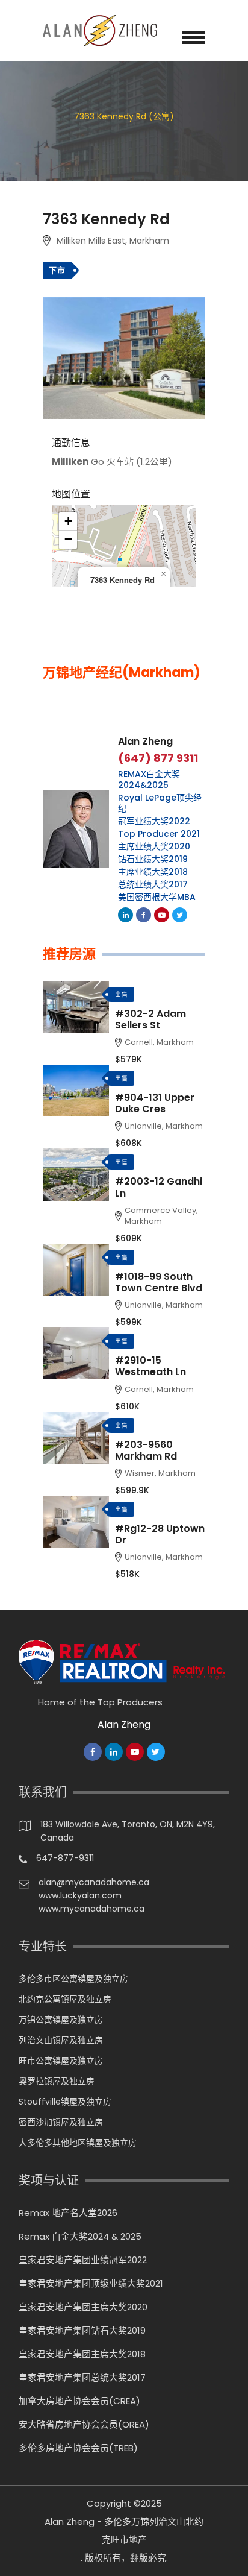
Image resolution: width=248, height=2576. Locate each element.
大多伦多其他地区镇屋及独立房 (78, 2143)
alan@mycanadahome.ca (94, 1882)
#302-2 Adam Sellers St (150, 1019)
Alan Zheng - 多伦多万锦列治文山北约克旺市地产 (124, 2530)
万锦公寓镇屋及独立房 (61, 2020)
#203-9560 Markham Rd (146, 1450)
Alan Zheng (145, 741)
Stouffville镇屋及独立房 (65, 2102)
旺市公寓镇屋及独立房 (61, 2061)
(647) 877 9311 (158, 758)
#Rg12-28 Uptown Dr (160, 1534)
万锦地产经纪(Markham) (122, 673)
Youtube (162, 915)
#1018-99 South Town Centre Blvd (159, 1282)
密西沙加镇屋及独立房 (61, 2122)
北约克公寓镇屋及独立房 (65, 1999)
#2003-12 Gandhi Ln (159, 1187)
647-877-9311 (65, 1858)
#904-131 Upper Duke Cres (155, 1103)
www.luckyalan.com (80, 1895)
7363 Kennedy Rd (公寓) (124, 116)
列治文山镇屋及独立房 (61, 2040)
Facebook (144, 915)
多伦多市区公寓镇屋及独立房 (73, 1979)
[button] (163, 574)
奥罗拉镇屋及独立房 (57, 2081)
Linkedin (126, 915)
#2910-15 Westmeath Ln (150, 1366)
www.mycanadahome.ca (91, 1909)
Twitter (180, 915)
